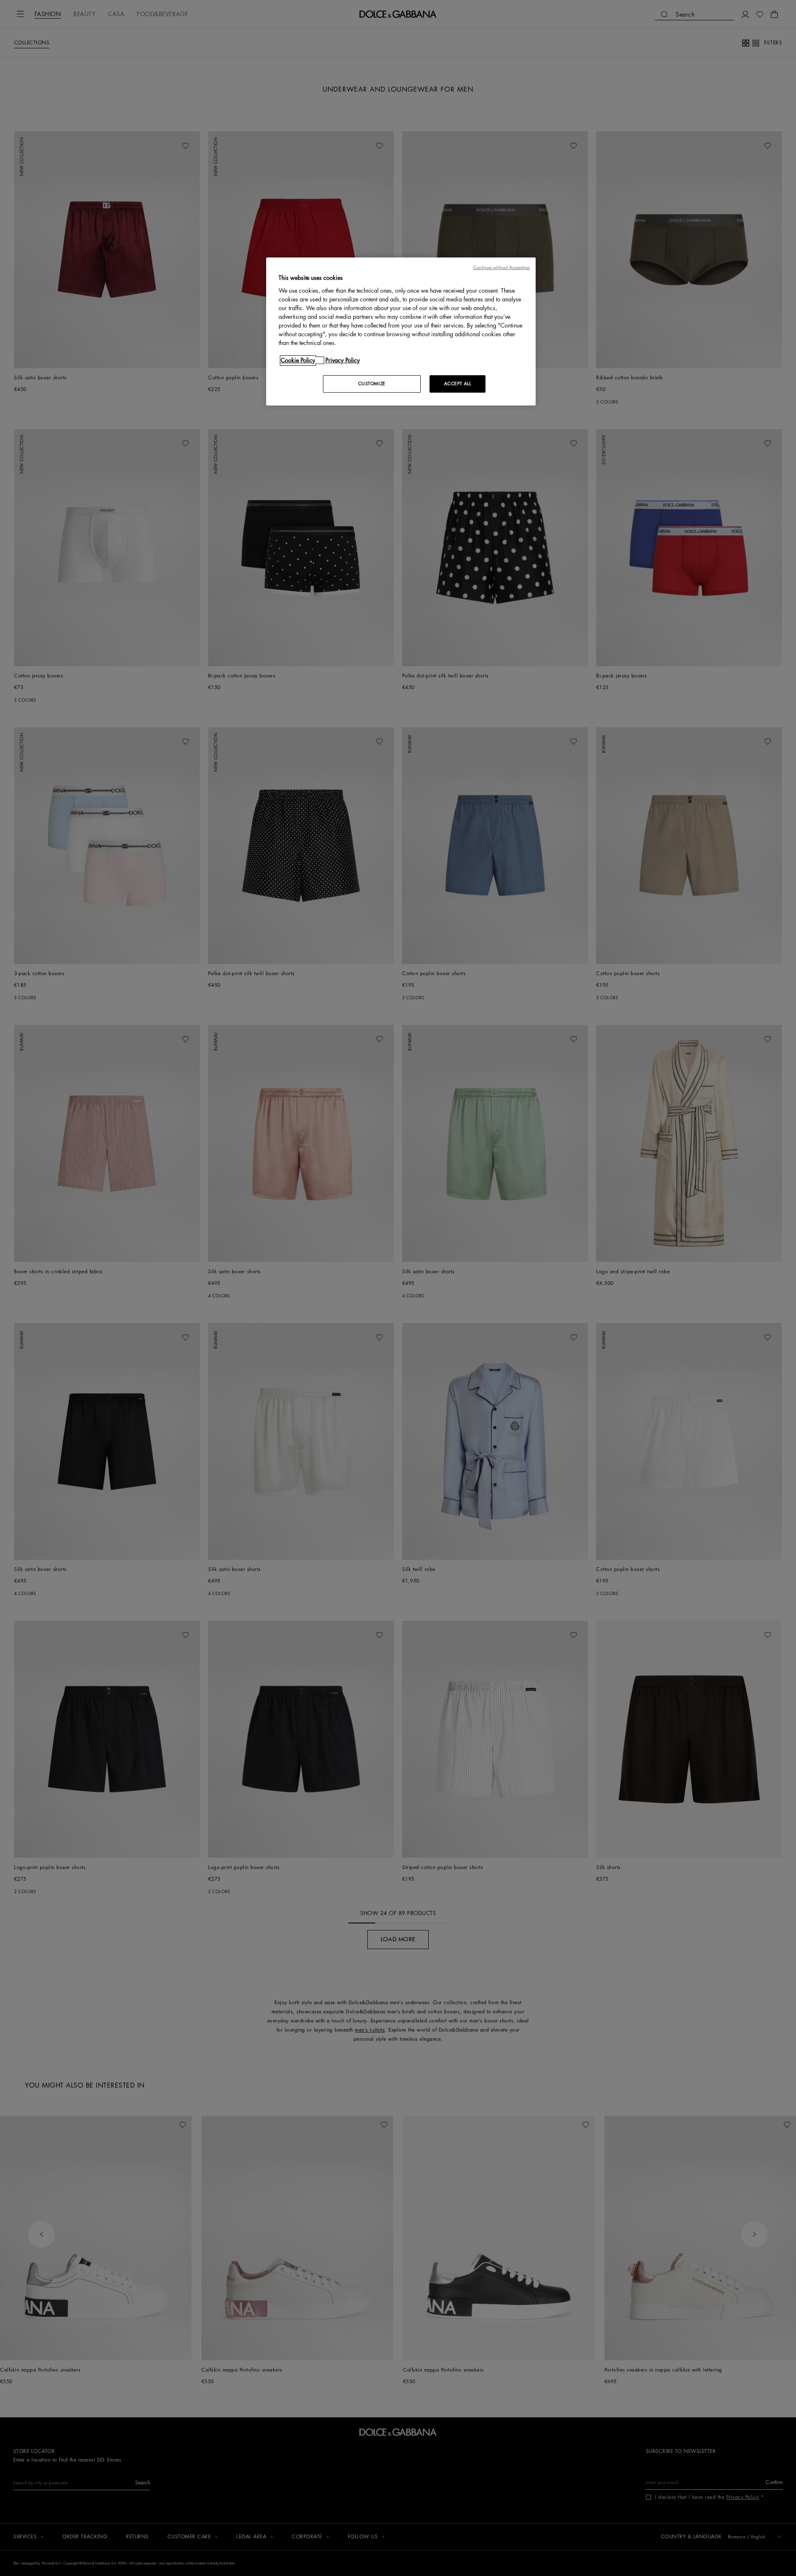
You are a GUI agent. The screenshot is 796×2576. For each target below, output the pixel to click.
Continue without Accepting (501, 268)
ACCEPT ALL (458, 384)
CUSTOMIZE (372, 384)
